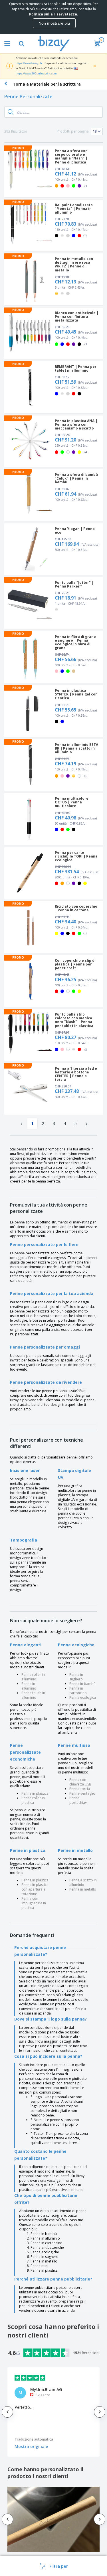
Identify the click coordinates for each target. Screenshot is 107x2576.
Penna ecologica (83, 1697)
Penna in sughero (76, 1677)
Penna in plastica (35, 1793)
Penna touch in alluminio (33, 1695)
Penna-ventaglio (82, 1793)
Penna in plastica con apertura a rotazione (35, 1889)
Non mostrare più (54, 23)
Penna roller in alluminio (33, 1677)
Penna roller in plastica (33, 1800)
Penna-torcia (80, 1789)
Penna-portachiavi (78, 1800)
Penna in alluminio (29, 1686)
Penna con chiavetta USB (80, 1782)
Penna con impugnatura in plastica (34, 1903)
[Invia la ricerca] (11, 112)
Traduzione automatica (34, 2439)
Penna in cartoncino (78, 1691)
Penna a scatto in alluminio (83, 1882)
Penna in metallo (83, 1889)
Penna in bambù (82, 1684)
